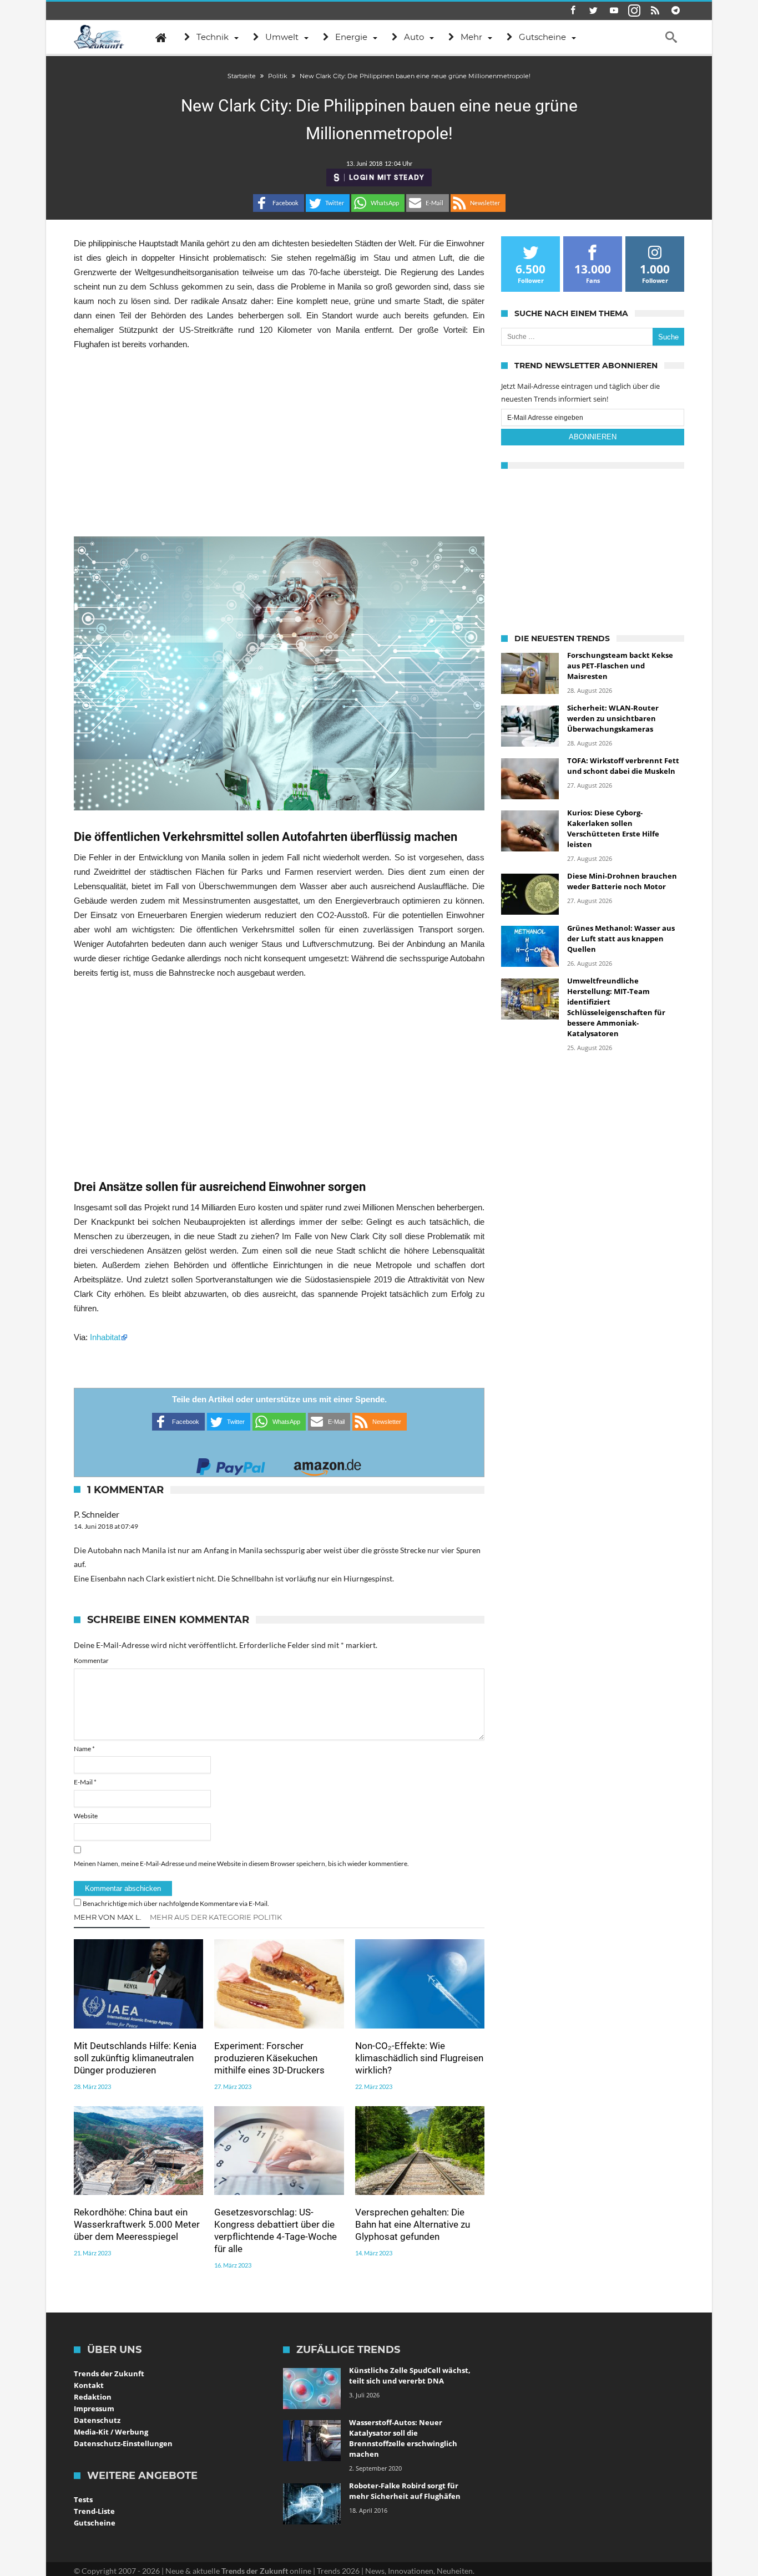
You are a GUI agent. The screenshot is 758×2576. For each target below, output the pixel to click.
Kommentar (91, 1660)
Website (86, 1816)
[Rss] (655, 11)
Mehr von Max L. (108, 1917)
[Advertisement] (279, 444)
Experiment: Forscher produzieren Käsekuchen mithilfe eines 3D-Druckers (269, 2058)
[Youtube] (614, 11)
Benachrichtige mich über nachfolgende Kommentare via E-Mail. (176, 1903)
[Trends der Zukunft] (99, 37)
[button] (279, 203)
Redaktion (93, 2397)
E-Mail (85, 1782)
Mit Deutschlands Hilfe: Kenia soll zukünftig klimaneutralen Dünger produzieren (135, 2058)
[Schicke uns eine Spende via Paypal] (231, 1464)
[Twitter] (593, 11)
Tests (83, 2499)
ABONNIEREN (593, 437)
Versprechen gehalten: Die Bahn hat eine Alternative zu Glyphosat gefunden (413, 2224)
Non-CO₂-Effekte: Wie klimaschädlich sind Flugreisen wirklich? (419, 2058)
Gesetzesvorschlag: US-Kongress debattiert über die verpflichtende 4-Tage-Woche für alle (276, 2230)
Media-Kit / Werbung (111, 2432)
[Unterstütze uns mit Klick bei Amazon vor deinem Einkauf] (327, 1464)
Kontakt (89, 2385)
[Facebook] (573, 11)
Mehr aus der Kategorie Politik (216, 1917)
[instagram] (634, 11)
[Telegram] (675, 11)
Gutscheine (95, 2523)
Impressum (94, 2408)
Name (84, 1749)
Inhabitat (105, 1337)
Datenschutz (97, 2420)
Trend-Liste (94, 2511)
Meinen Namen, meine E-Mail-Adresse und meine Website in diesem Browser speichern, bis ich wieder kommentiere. (241, 1863)
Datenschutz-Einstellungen (123, 2443)
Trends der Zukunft (109, 2374)
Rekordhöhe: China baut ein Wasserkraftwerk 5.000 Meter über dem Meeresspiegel (137, 2224)
